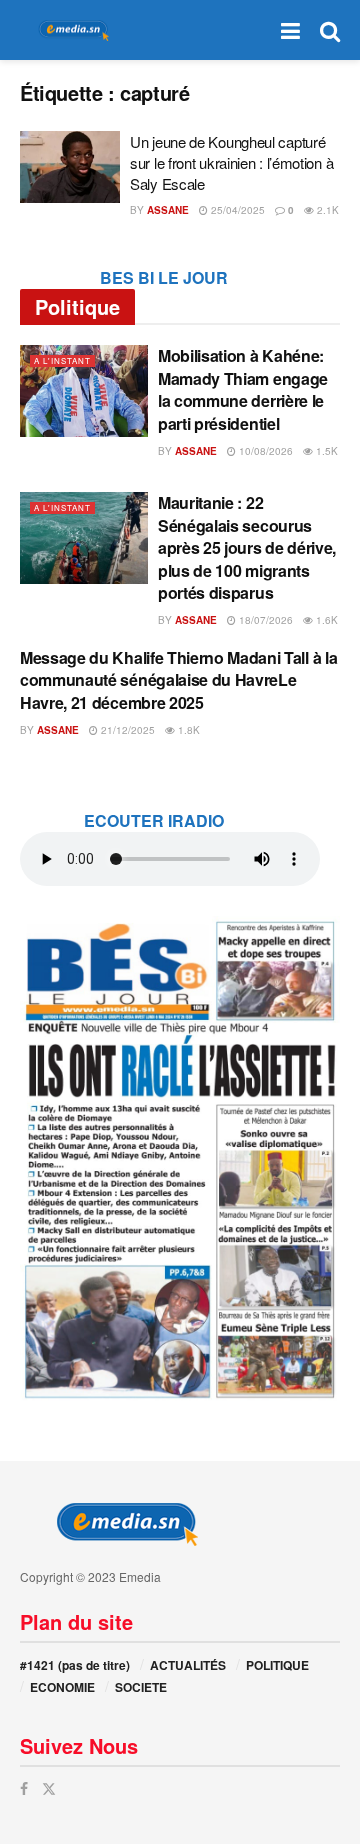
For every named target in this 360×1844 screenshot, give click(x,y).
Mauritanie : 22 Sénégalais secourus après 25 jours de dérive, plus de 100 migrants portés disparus (247, 547)
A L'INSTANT (62, 360)
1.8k (187, 730)
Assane (168, 210)
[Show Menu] (290, 30)
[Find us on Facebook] (24, 1788)
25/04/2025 (236, 210)
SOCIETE (141, 1687)
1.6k (325, 620)
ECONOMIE (62, 1687)
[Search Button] (330, 30)
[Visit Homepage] (70, 30)
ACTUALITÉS (188, 1665)
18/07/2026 (264, 620)
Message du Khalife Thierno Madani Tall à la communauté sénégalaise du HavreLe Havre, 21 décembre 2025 (178, 680)
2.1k (326, 210)
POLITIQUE (277, 1665)
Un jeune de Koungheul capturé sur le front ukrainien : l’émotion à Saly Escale (231, 162)
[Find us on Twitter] (49, 1788)
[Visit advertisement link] (180, 1158)
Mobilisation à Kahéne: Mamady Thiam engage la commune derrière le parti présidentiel (243, 389)
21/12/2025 (126, 730)
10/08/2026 (264, 451)
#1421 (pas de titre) (75, 1665)
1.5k (325, 451)
